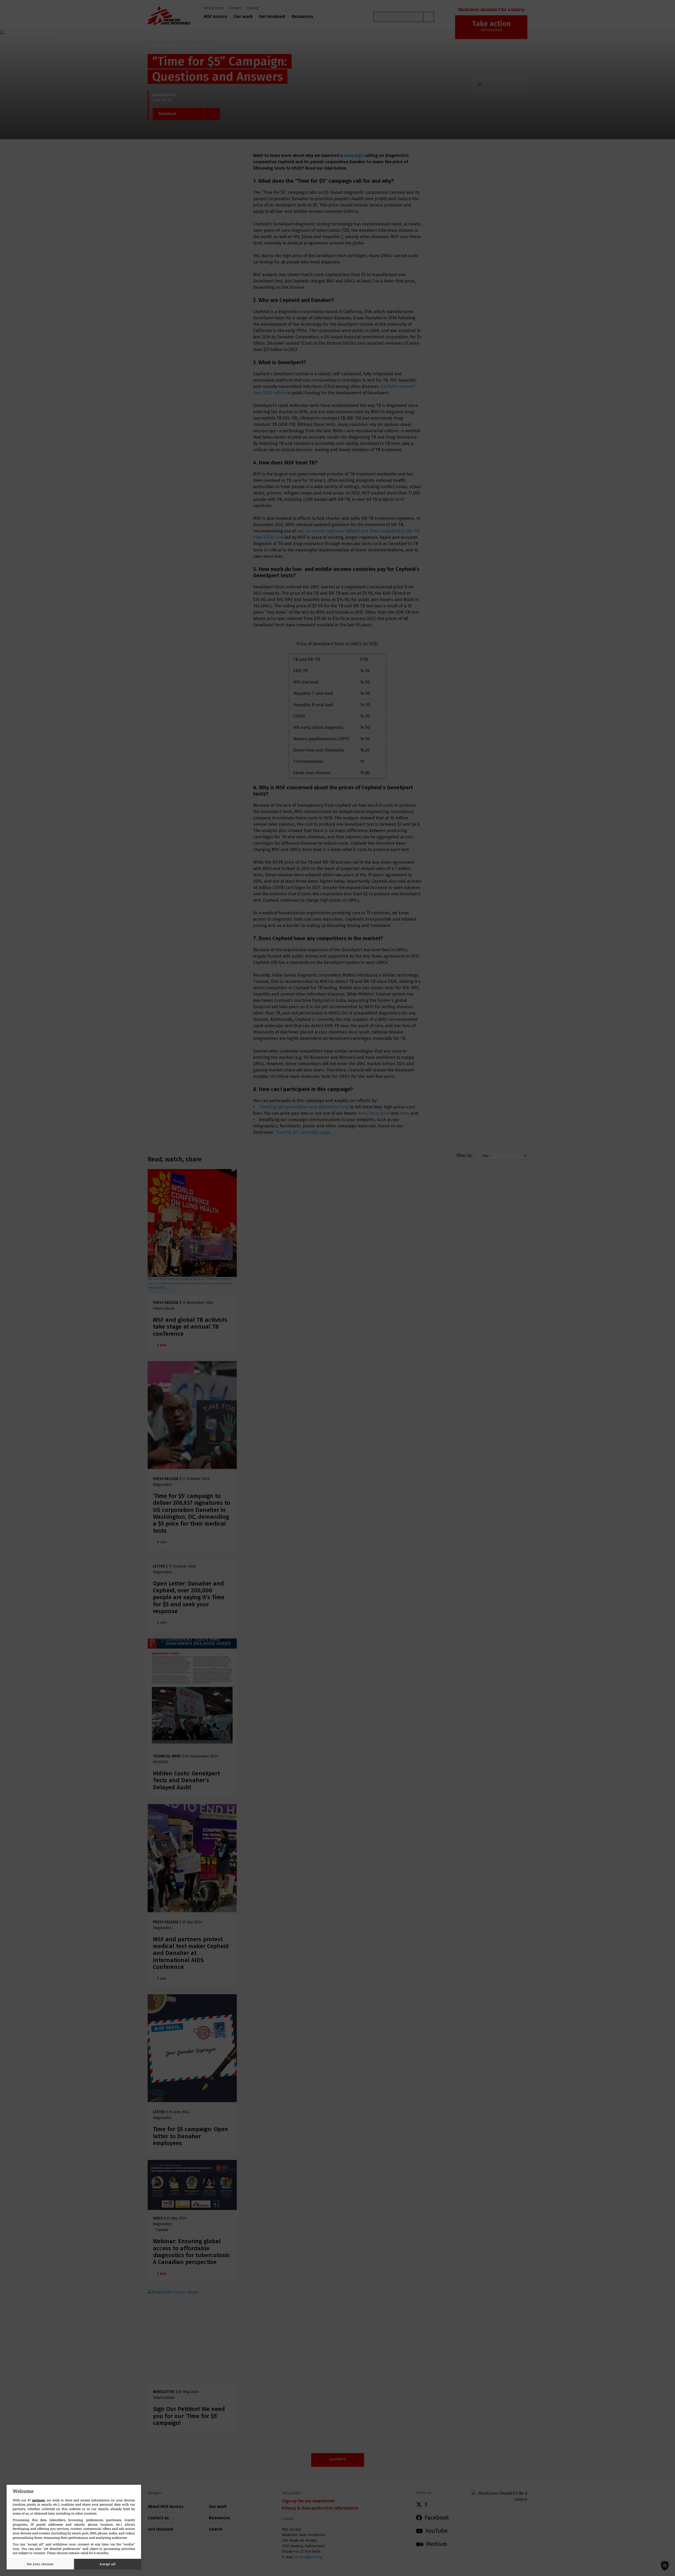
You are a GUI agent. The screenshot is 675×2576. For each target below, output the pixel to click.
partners (38, 2500)
